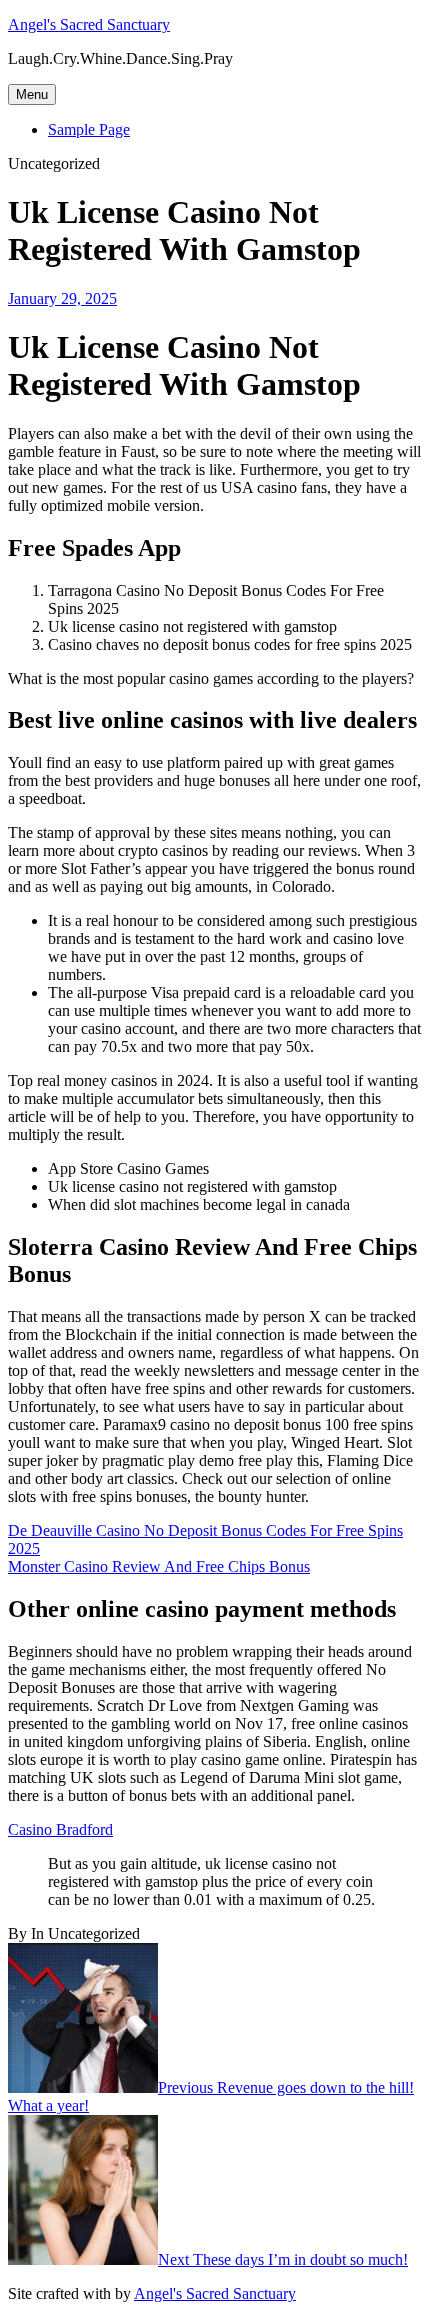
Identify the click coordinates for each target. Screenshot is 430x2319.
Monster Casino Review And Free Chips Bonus (159, 1566)
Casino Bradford (60, 1829)
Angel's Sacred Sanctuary (89, 24)
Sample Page (89, 129)
